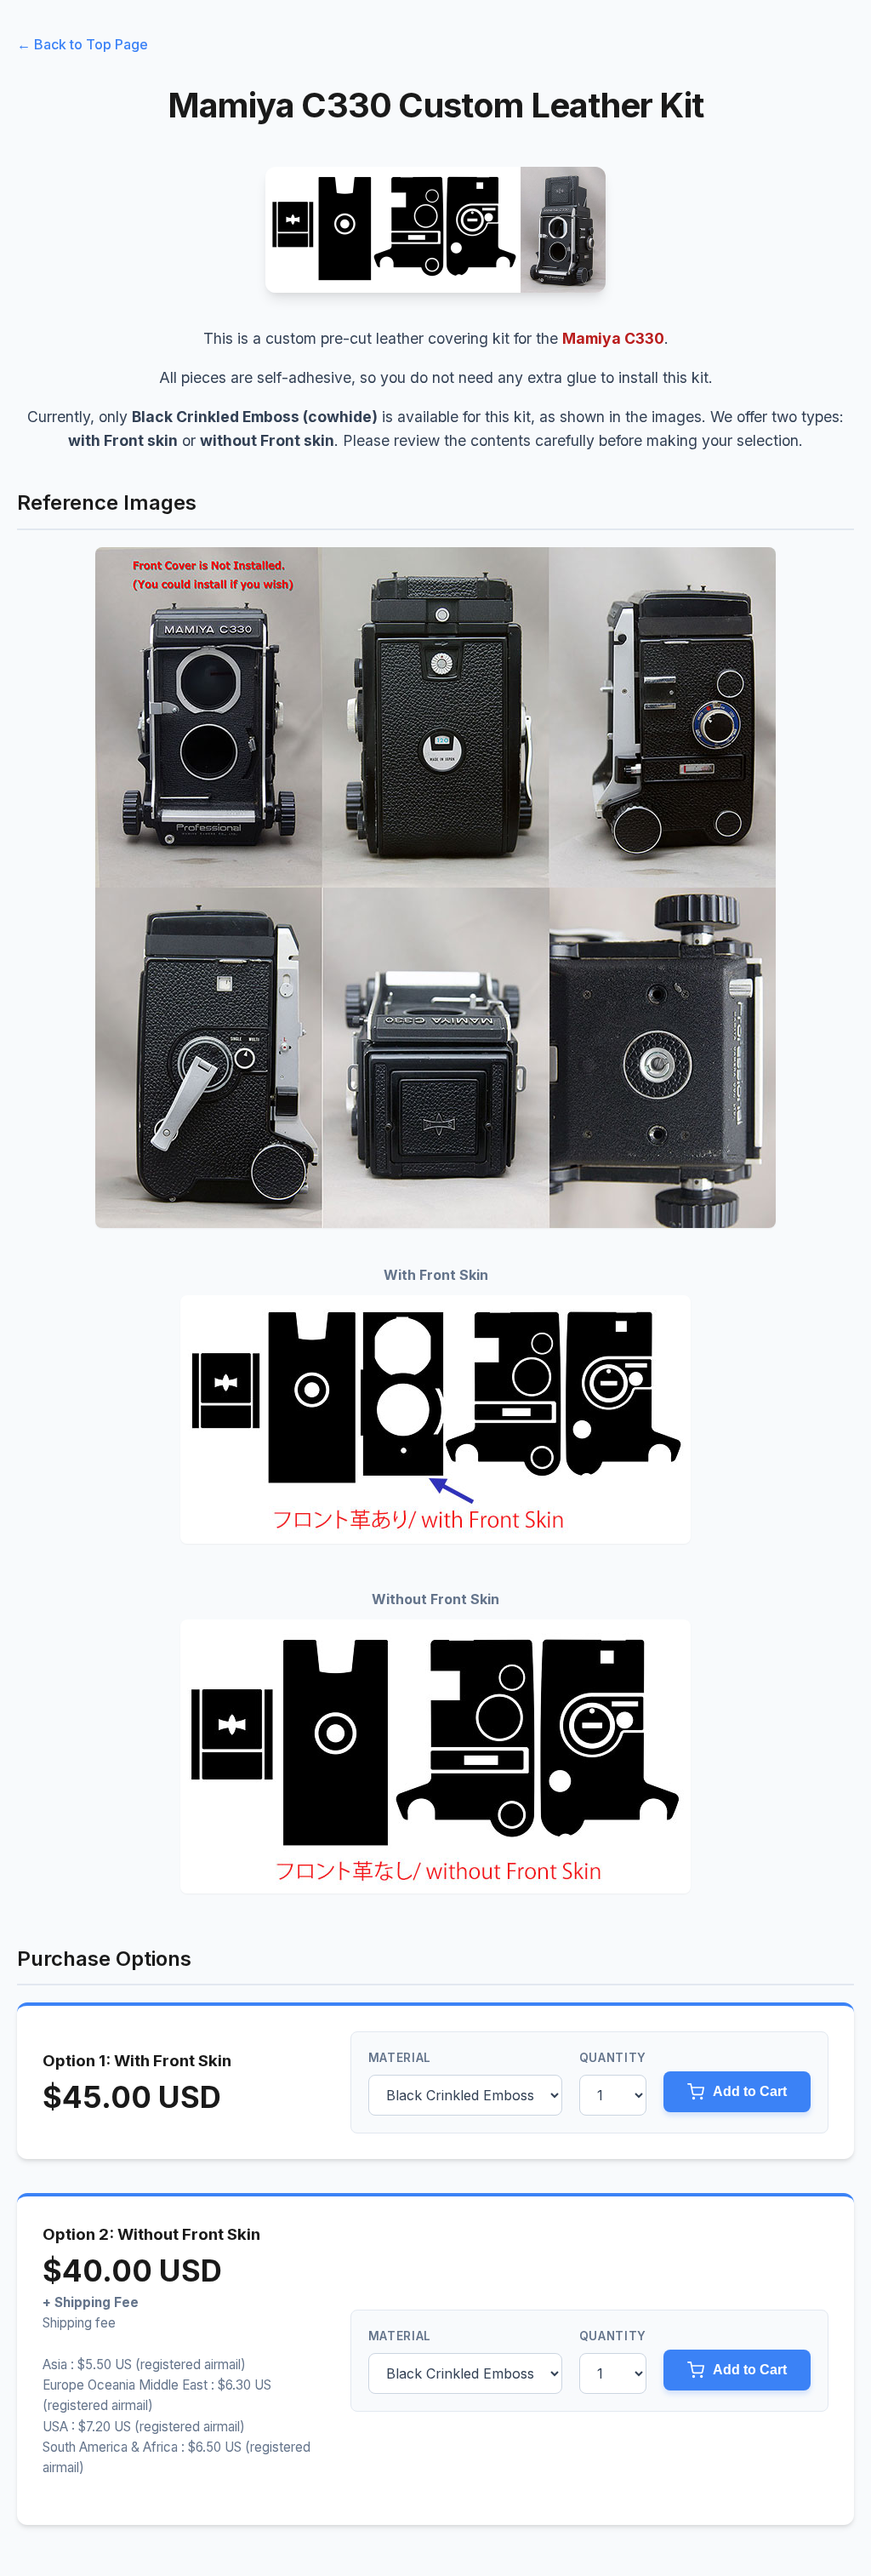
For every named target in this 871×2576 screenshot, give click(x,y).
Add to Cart (750, 2091)
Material (400, 2058)
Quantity (613, 2058)
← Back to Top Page (83, 44)
